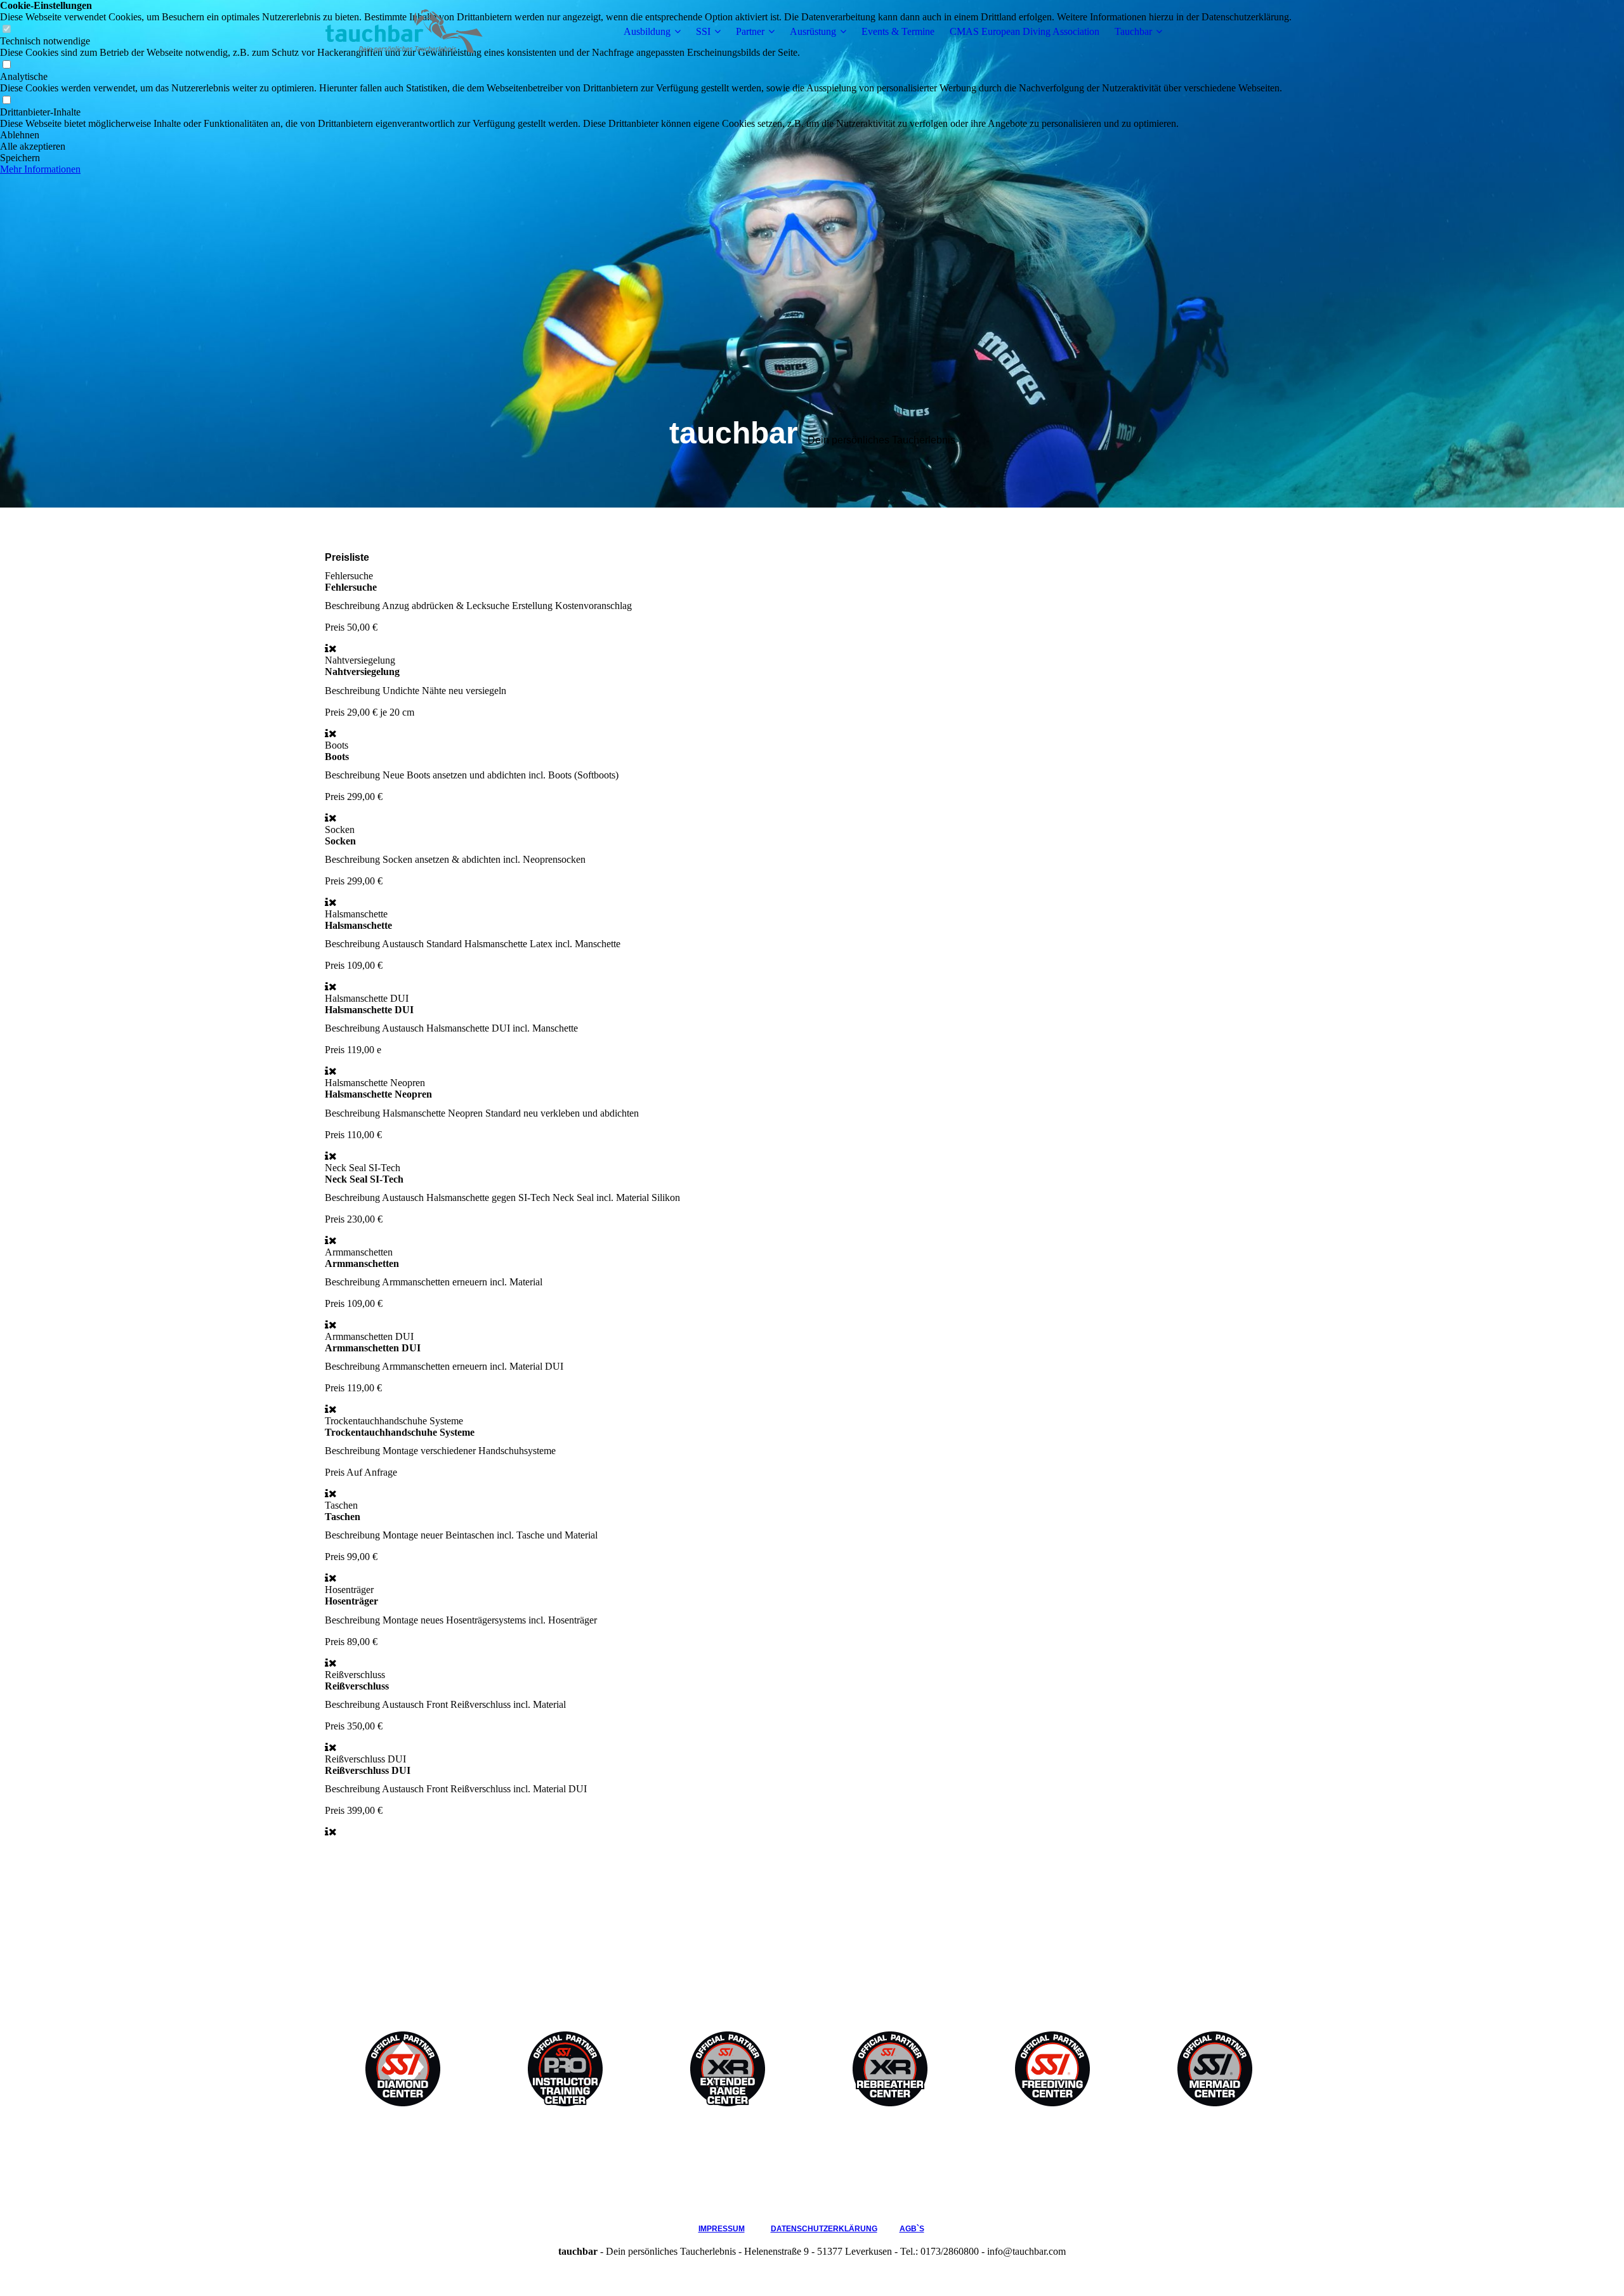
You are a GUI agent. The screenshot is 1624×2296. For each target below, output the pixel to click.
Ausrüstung (813, 31)
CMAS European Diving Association (1025, 31)
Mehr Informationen (40, 169)
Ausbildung (647, 31)
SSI (703, 31)
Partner (750, 31)
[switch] (6, 65)
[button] (646, 135)
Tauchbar (1133, 31)
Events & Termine (898, 31)
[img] (404, 32)
